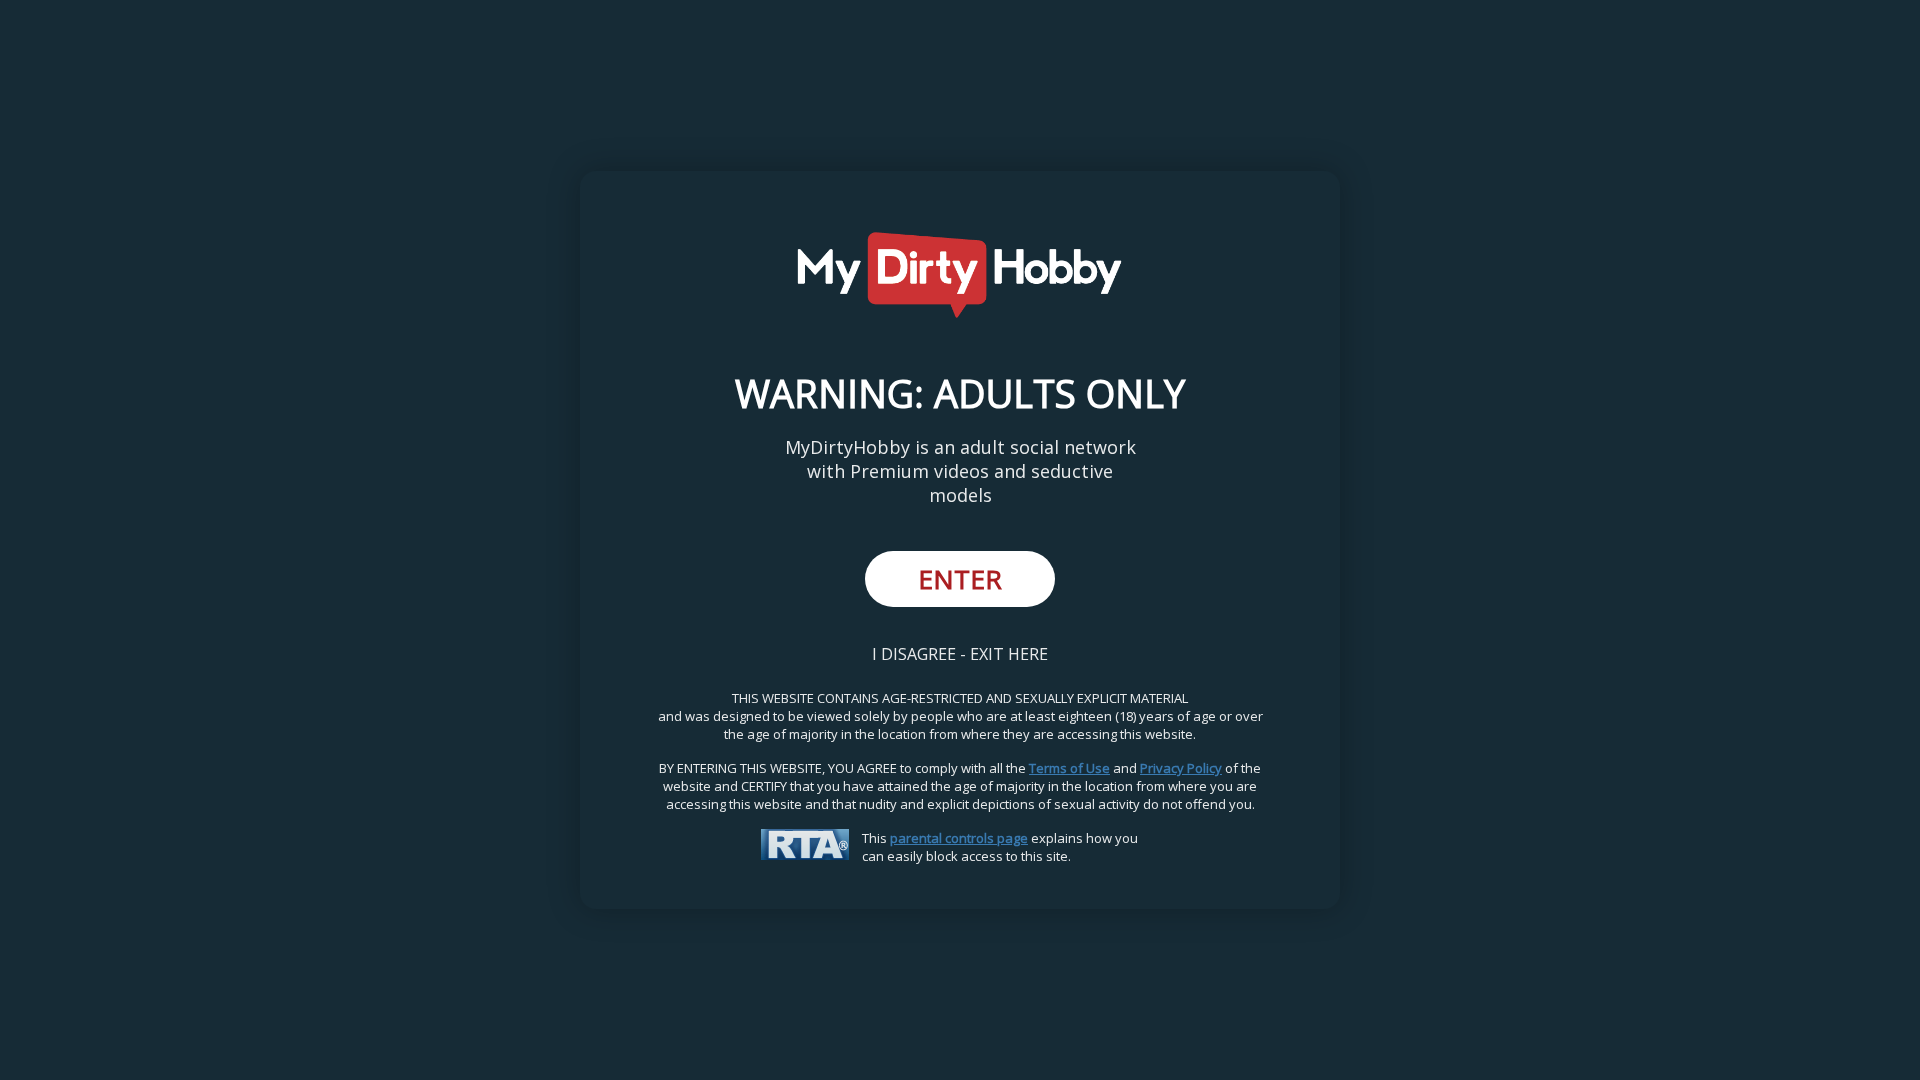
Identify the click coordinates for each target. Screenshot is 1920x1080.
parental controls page (959, 838)
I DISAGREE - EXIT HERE (960, 654)
